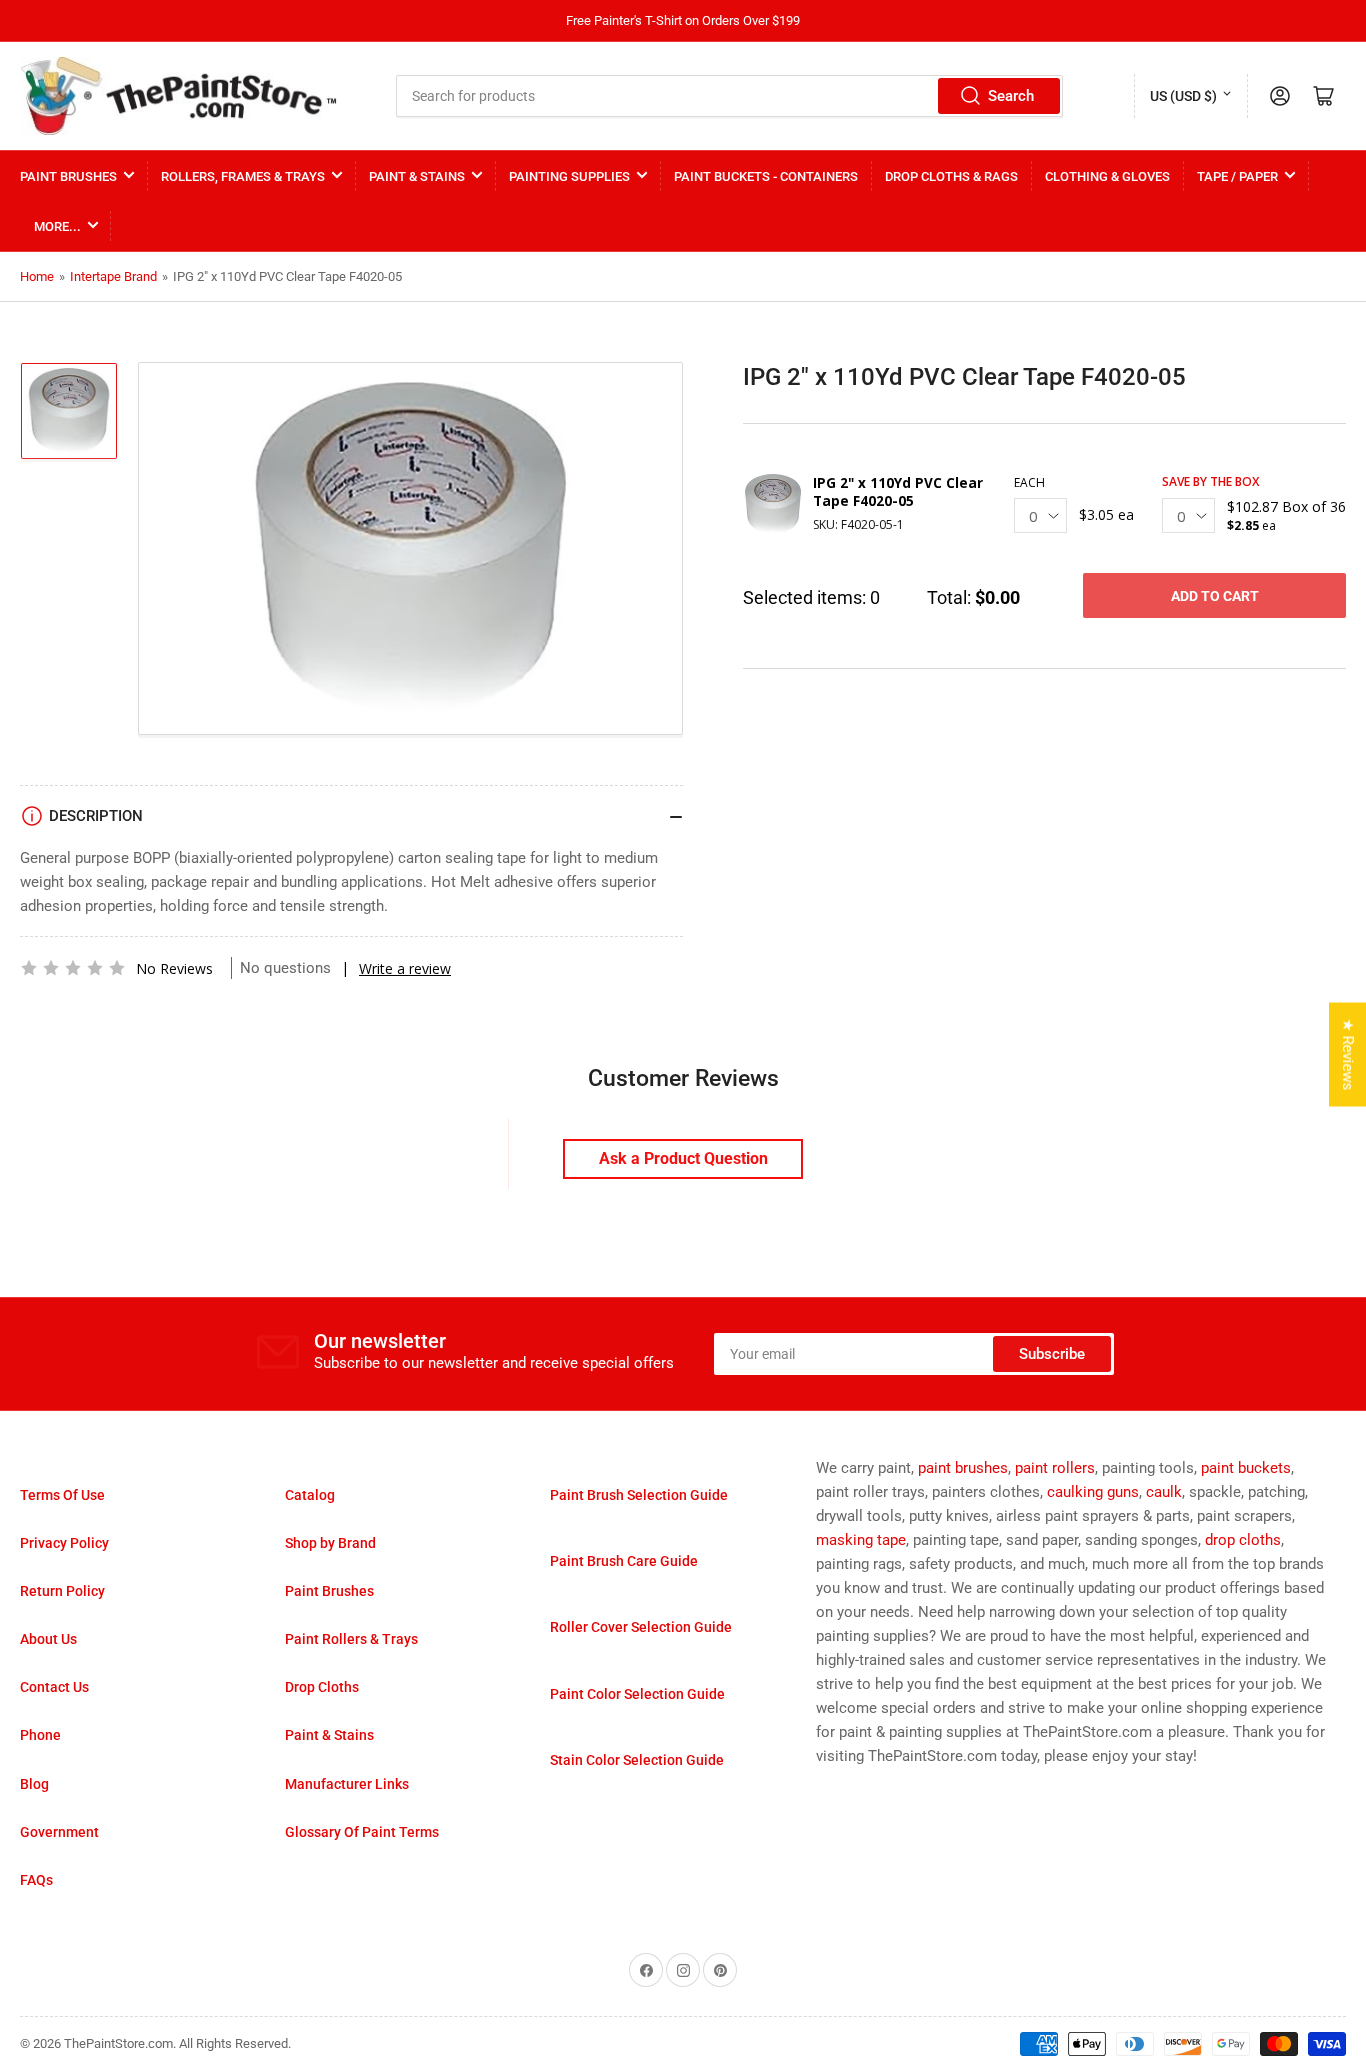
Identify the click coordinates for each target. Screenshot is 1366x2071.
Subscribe (1052, 1354)
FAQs (36, 1880)
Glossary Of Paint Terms (362, 1832)
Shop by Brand (330, 1543)
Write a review (405, 968)
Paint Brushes (68, 176)
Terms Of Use (62, 1495)
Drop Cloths (322, 1687)
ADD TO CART (1215, 596)
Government (59, 1832)
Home (37, 276)
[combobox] (729, 96)
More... (57, 226)
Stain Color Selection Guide (637, 1760)
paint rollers (1055, 1468)
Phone (40, 1735)
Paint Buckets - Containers (766, 176)
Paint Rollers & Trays (351, 1639)
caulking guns (1093, 1492)
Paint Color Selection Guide (637, 1694)
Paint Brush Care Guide (624, 1561)
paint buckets (1246, 1468)
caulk (1164, 1492)
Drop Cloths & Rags (951, 176)
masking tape (861, 1540)
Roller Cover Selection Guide (641, 1627)
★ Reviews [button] (1348, 1054)
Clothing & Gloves (1107, 176)
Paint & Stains (417, 176)
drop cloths (1243, 1540)
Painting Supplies (569, 176)
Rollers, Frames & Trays (243, 176)
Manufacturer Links (347, 1784)
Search (1011, 96)
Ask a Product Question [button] (683, 1158)
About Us (48, 1639)
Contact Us (54, 1687)
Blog (34, 1784)
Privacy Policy (64, 1543)
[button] (73, 968)
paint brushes (963, 1468)
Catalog (310, 1495)
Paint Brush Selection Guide (639, 1495)
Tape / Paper (1237, 176)
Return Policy (62, 1591)
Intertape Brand (113, 276)
